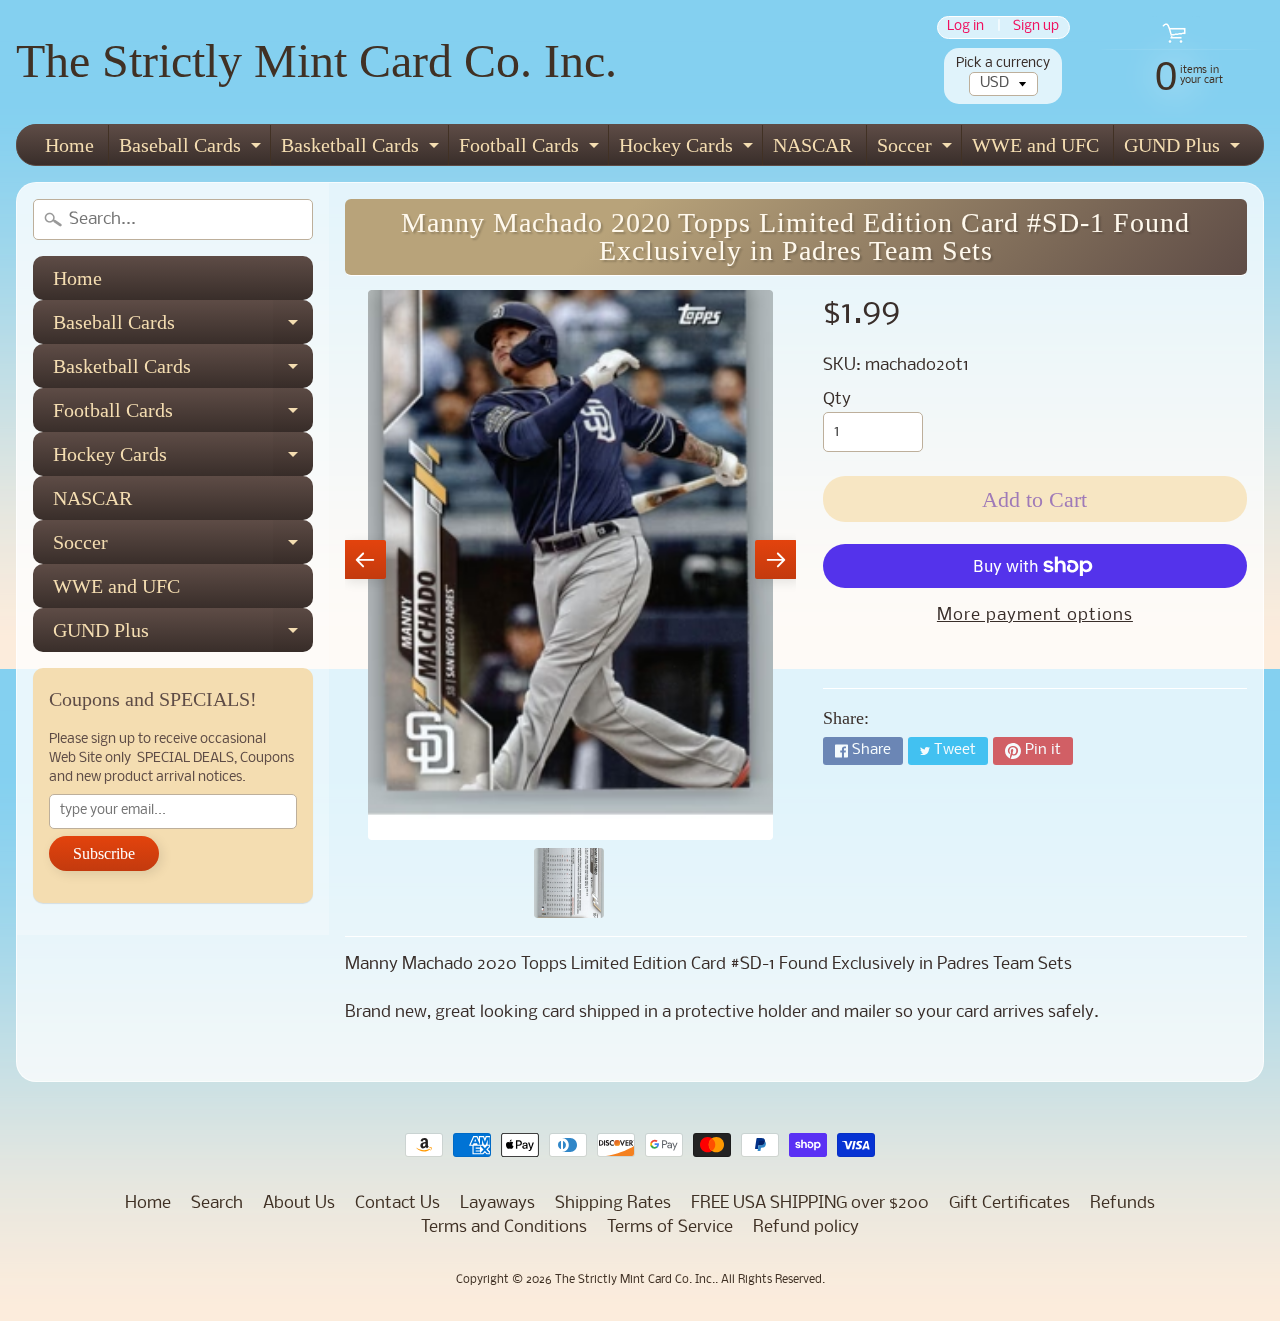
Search (217, 1203)
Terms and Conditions (504, 1227)
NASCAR (812, 145)
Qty (837, 399)
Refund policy (806, 1227)
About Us (299, 1203)
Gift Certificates (1009, 1203)
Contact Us (397, 1203)
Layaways (497, 1203)
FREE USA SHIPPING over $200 (810, 1203)
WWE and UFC (1035, 145)
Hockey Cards (688, 149)
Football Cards (531, 149)
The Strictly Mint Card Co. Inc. (316, 60)
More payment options (1035, 615)
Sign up (1036, 27)
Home (69, 145)
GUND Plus (1184, 149)
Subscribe (104, 853)
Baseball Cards (192, 149)
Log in (965, 27)
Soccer (917, 149)
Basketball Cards (362, 149)
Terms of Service (670, 1227)
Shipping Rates (613, 1203)
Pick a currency (1003, 63)
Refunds (1122, 1203)
